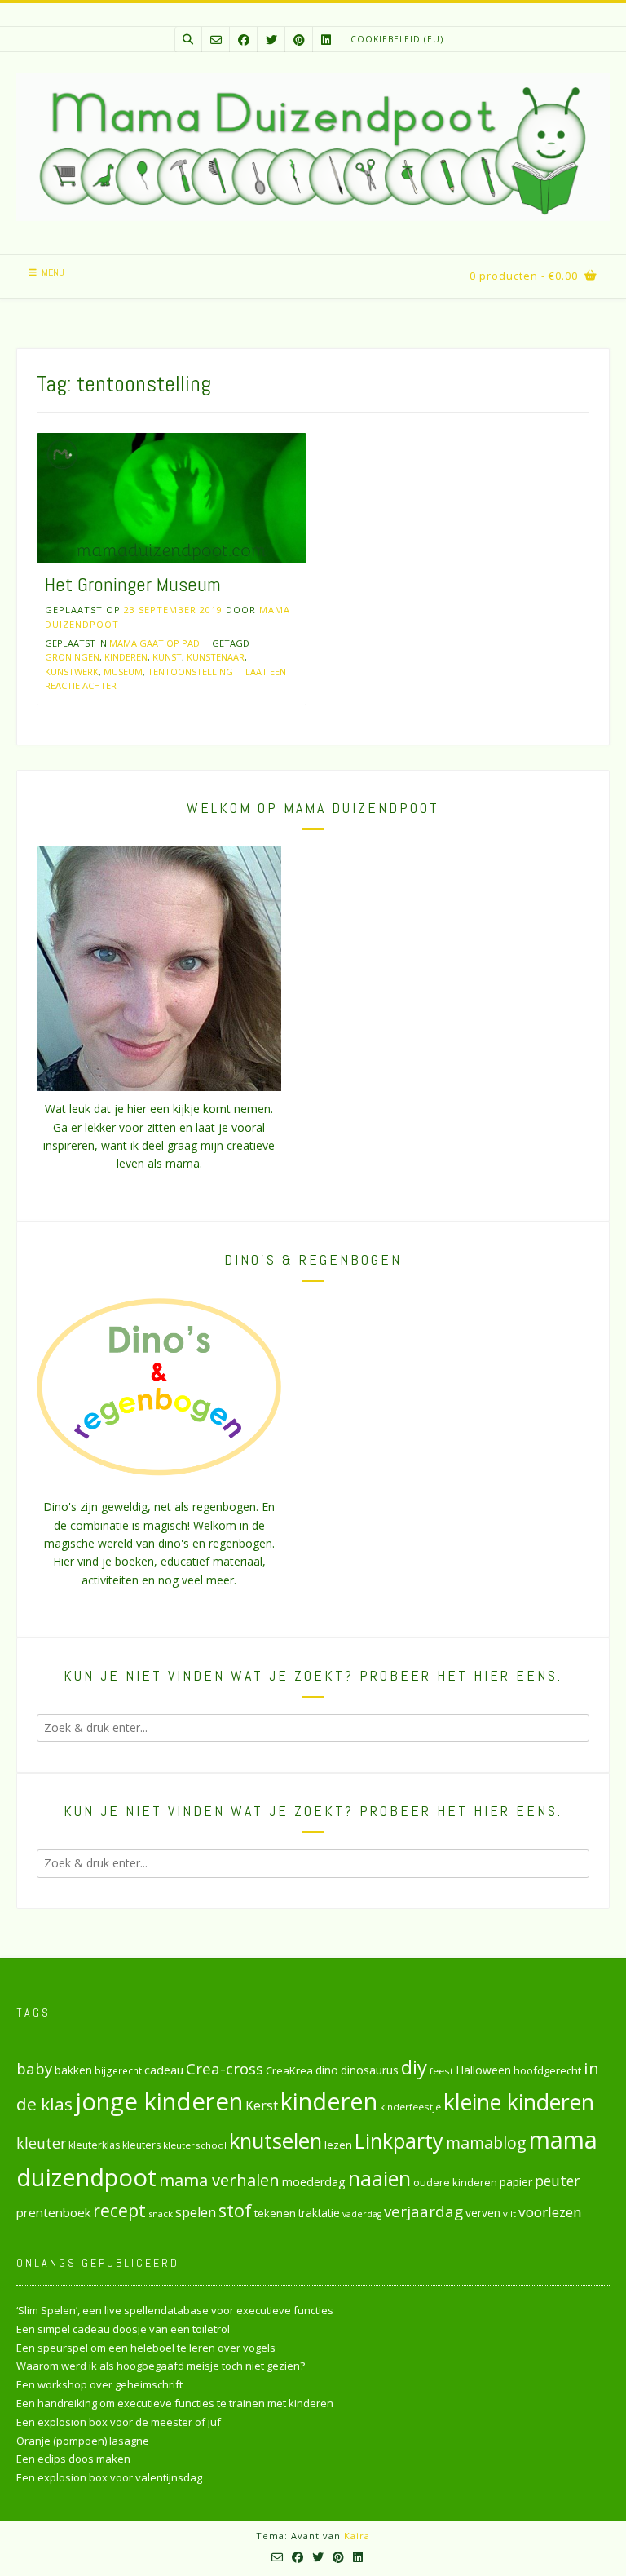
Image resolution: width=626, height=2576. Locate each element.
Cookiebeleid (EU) (397, 39)
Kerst (262, 2105)
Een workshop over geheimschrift (99, 2384)
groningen (72, 657)
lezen (338, 2145)
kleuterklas (94, 2145)
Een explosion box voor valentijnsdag (109, 2477)
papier (516, 2182)
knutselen (276, 2141)
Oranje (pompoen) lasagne (83, 2441)
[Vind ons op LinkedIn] (326, 40)
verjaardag (423, 2211)
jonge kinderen (159, 2101)
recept (119, 2210)
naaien (379, 2178)
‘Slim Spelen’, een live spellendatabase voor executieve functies (175, 2310)
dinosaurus (370, 2070)
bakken (73, 2070)
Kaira (357, 2536)
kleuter (41, 2143)
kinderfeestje (410, 2107)
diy (414, 2067)
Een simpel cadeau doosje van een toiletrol (123, 2329)
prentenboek (53, 2212)
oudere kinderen (455, 2182)
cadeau (164, 2070)
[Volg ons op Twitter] (271, 40)
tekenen (275, 2213)
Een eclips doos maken (73, 2459)
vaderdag (362, 2214)
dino (327, 2070)
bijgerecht (118, 2070)
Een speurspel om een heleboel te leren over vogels (146, 2348)
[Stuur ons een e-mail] (216, 40)
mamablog (486, 2143)
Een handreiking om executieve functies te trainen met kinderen (175, 2403)
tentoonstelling (190, 672)
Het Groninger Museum (133, 584)
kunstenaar (216, 657)
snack (161, 2214)
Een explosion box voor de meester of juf (119, 2422)
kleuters (141, 2145)
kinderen (126, 657)
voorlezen (550, 2212)
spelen (196, 2212)
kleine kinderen (519, 2102)
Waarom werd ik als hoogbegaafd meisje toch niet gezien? (161, 2366)
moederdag (314, 2182)
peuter (557, 2181)
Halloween (483, 2070)
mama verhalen (219, 2180)
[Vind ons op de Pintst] (299, 40)
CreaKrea (289, 2070)
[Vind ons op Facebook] (244, 40)
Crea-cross (225, 2068)
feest (441, 2071)
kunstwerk (72, 672)
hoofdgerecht (547, 2070)
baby (34, 2068)
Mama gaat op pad (154, 643)
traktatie (319, 2213)
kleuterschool (195, 2145)
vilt (509, 2214)
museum (123, 672)
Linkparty (399, 2141)
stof (235, 2210)
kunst (167, 657)
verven (483, 2213)
